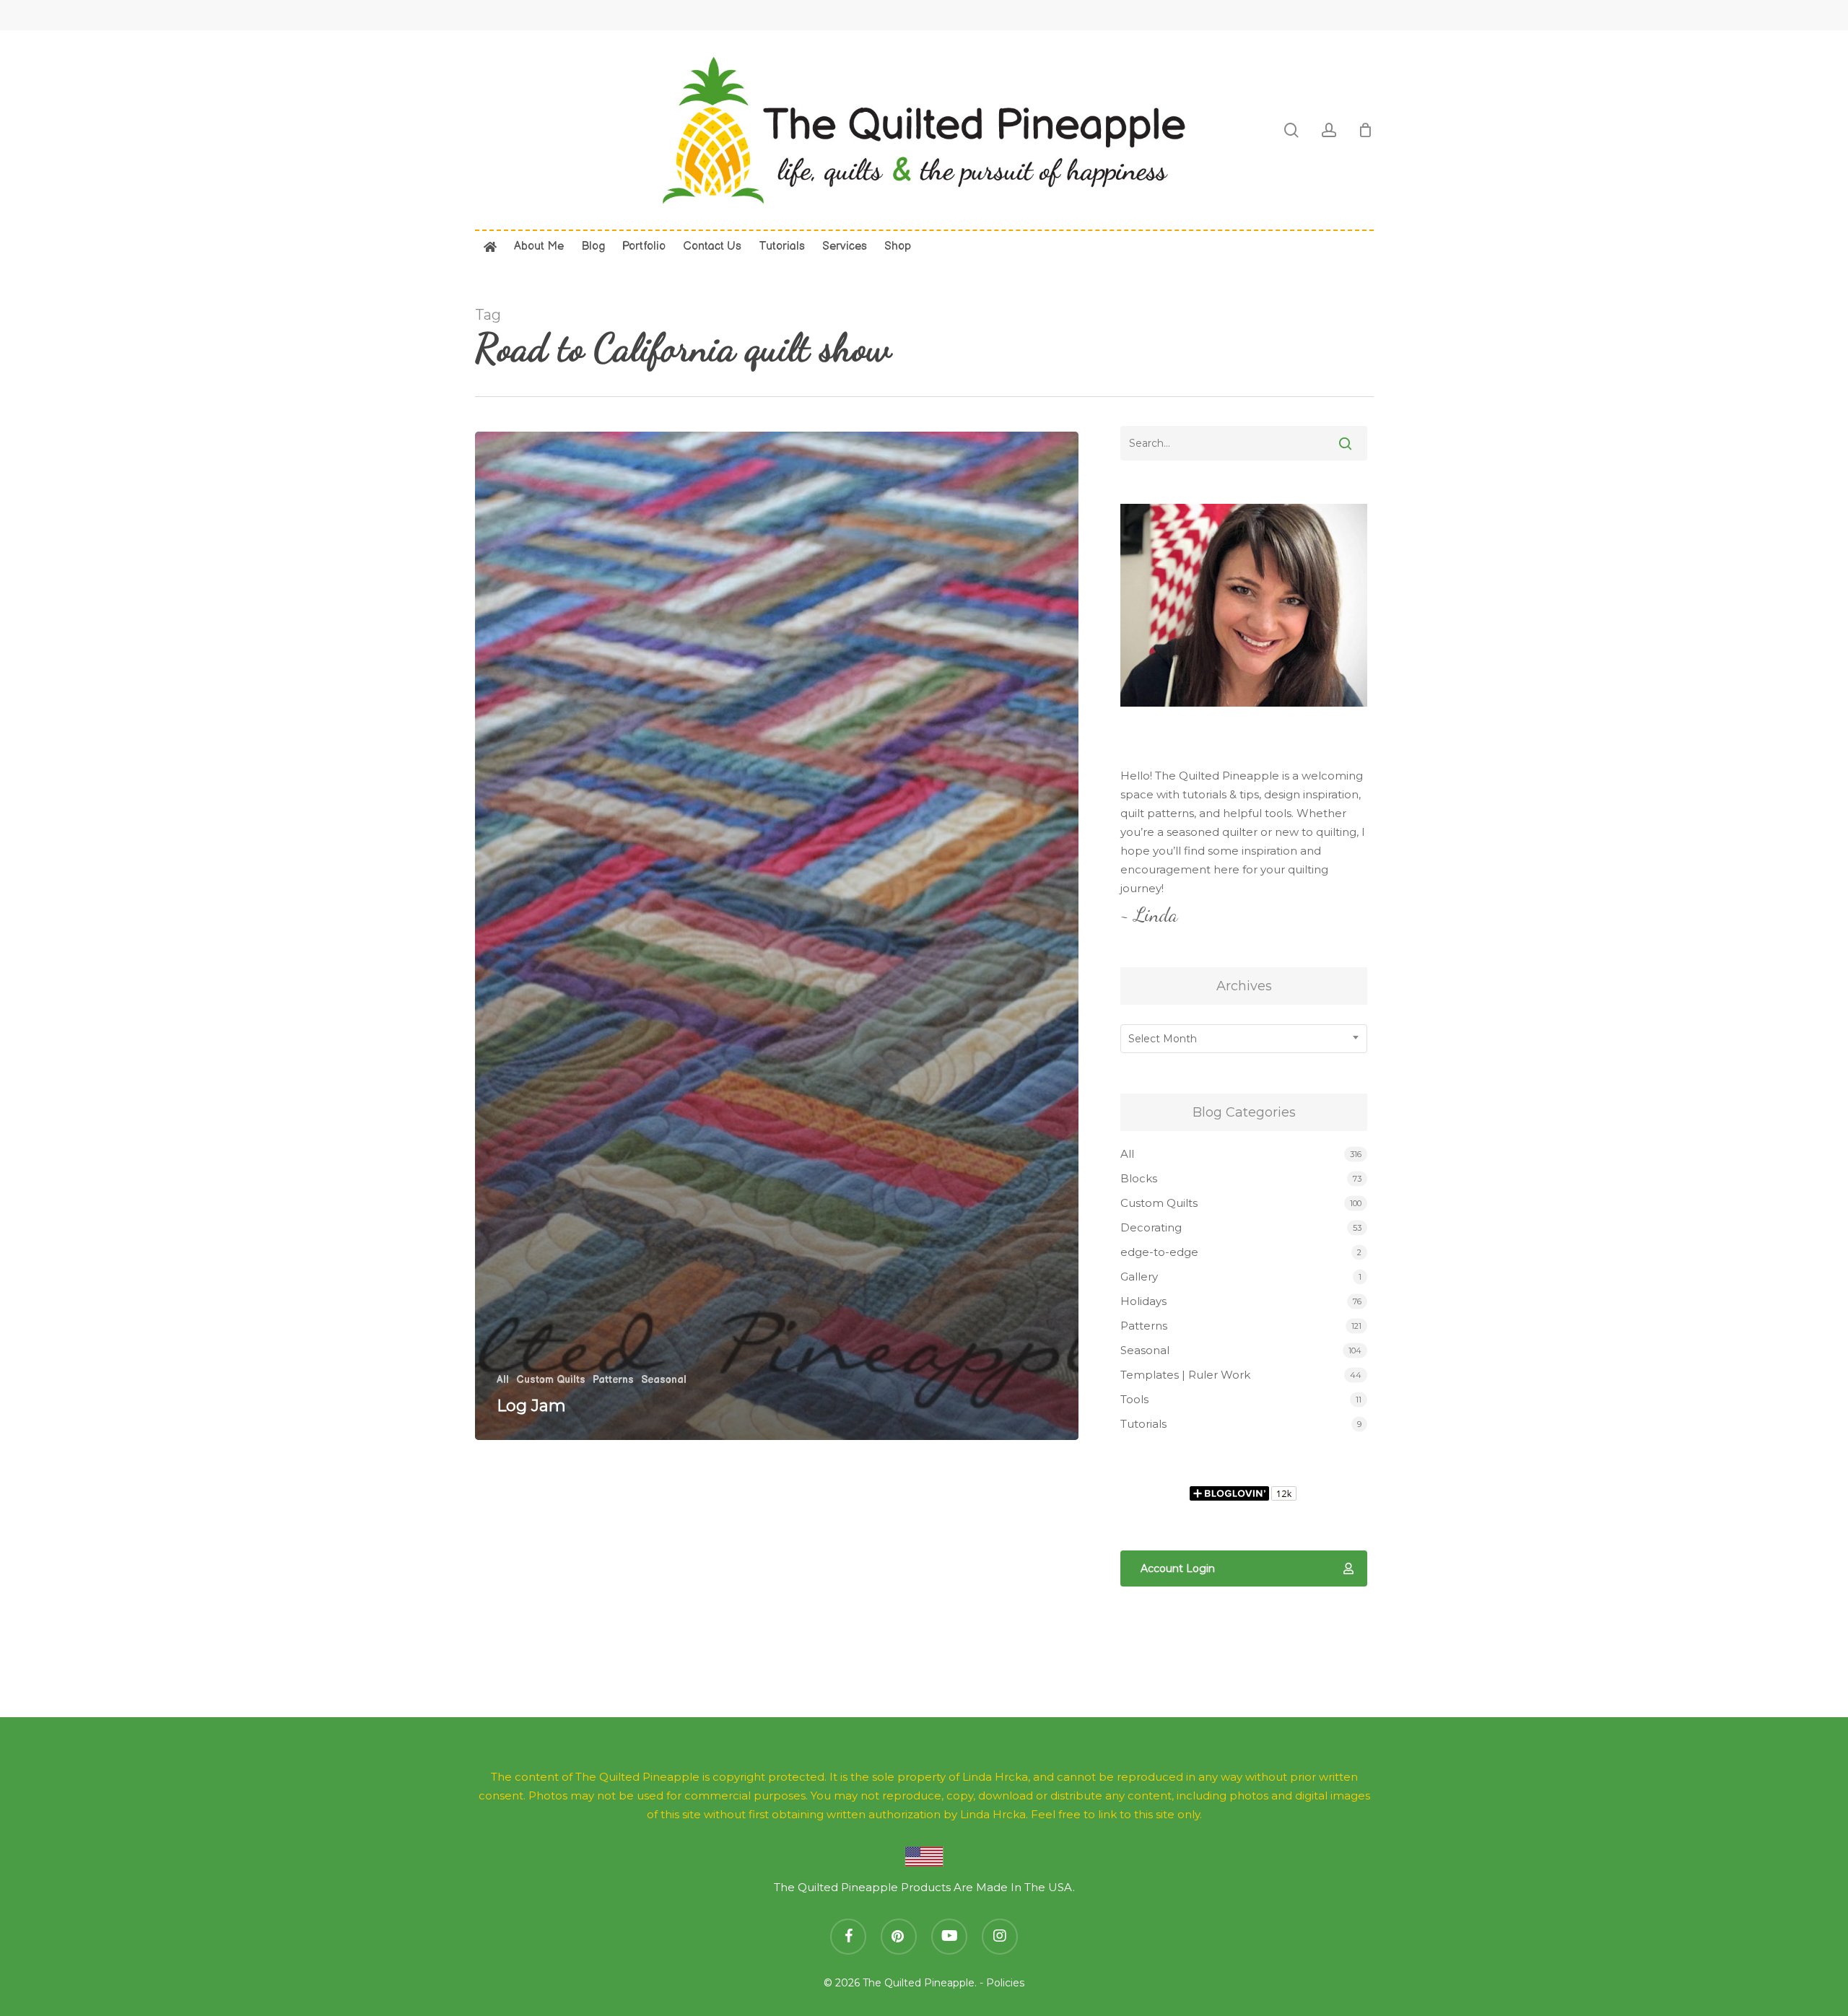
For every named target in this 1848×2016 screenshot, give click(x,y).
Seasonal (664, 1380)
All (503, 1380)
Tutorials (1143, 1424)
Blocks (1139, 1178)
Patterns (613, 1380)
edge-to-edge (1159, 1252)
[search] (1291, 130)
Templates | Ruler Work (1185, 1375)
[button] (1244, 1568)
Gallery (1139, 1277)
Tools (1134, 1399)
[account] (1329, 130)
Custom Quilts (551, 1380)
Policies (1005, 1983)
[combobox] (1244, 1039)
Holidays (1143, 1301)
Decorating (1151, 1227)
